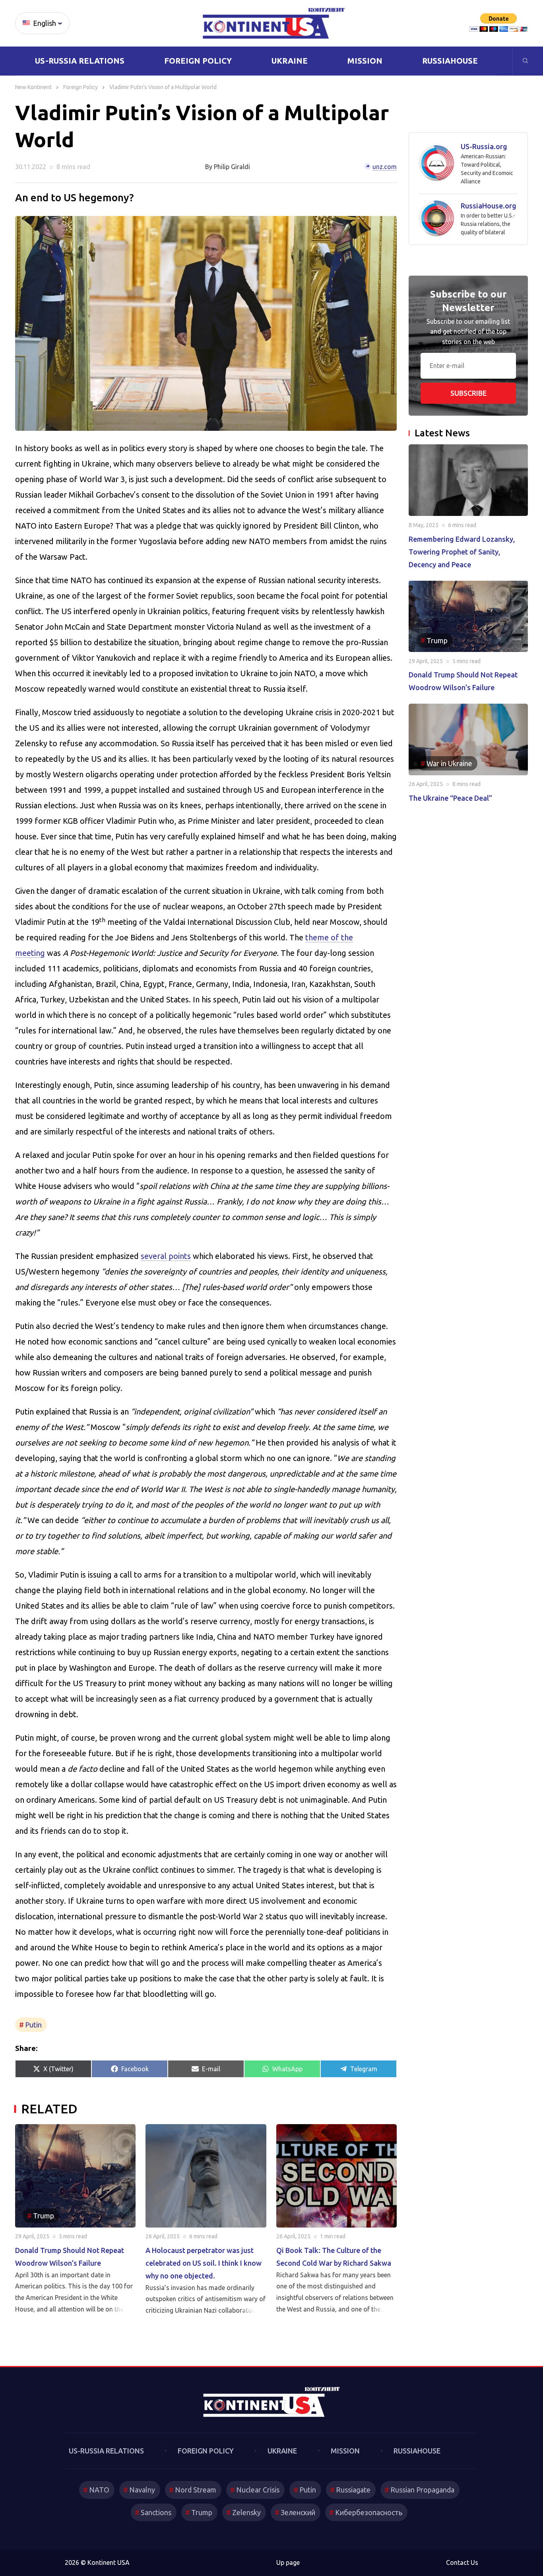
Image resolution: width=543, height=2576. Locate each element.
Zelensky (246, 2512)
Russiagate (353, 2490)
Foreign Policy (198, 61)
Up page (288, 2563)
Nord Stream (196, 2490)
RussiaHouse (450, 61)
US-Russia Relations (80, 61)
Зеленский (298, 2512)
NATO (99, 2490)
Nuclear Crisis (258, 2490)
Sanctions (156, 2512)
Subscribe (468, 393)
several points (166, 1256)
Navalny (142, 2490)
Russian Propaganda (422, 2490)
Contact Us (462, 2563)
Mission (365, 61)
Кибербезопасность (369, 2512)
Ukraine (290, 61)
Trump (202, 2512)
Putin (33, 2025)
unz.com (385, 167)
